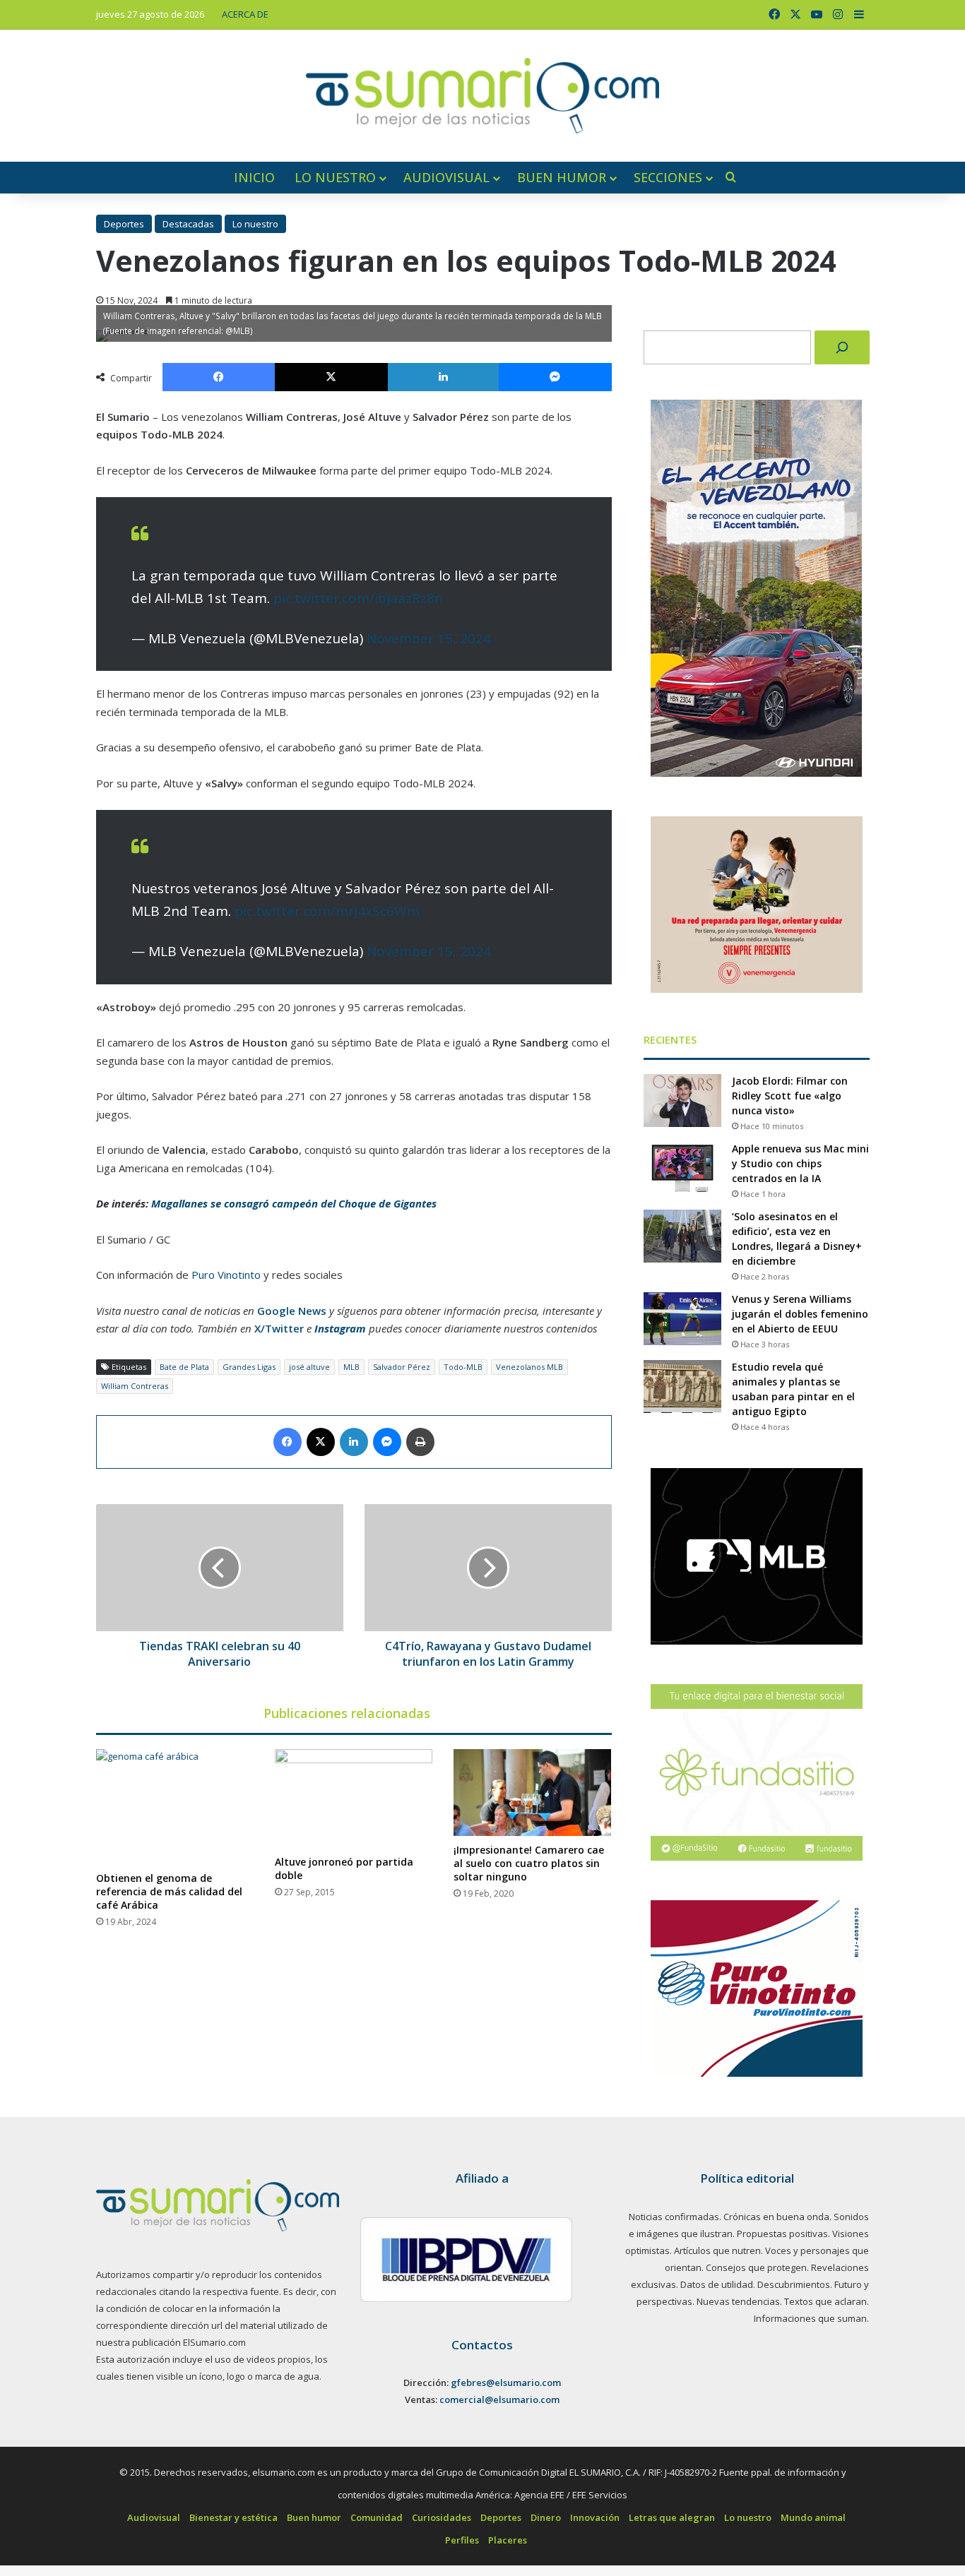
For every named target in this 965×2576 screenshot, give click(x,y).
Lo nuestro (335, 177)
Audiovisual (446, 177)
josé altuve (309, 1367)
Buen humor (562, 177)
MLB (351, 1367)
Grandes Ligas (249, 1367)
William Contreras (135, 1386)
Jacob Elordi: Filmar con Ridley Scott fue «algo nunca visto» (790, 1096)
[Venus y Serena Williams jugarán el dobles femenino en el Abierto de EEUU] (682, 1319)
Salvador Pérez (402, 1367)
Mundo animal (813, 2517)
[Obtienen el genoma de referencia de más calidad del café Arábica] (175, 1807)
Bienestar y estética (233, 2517)
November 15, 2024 (429, 638)
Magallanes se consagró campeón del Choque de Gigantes (294, 1203)
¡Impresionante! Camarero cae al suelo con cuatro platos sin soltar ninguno (529, 1863)
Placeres (508, 2540)
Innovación (595, 2517)
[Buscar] (842, 347)
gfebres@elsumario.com (506, 2383)
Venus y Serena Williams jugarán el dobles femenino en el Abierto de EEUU (800, 1314)
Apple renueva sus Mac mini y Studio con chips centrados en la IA (800, 1163)
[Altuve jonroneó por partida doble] (354, 1799)
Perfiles (462, 2540)
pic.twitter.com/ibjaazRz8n (358, 598)
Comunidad (377, 2517)
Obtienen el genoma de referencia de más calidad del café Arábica (169, 1891)
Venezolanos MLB (529, 1367)
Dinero (546, 2517)
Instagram (340, 1328)
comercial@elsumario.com (499, 2399)
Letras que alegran (672, 2517)
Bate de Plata (184, 1367)
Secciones (668, 177)
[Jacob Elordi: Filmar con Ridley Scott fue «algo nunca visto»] (682, 1101)
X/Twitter (279, 1328)
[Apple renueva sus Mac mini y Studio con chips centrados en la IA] (682, 1168)
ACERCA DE (245, 14)
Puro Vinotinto (226, 1275)
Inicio (254, 177)
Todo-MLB (463, 1367)
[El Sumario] (482, 96)
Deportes (124, 224)
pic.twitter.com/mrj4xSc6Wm (327, 911)
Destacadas (188, 224)
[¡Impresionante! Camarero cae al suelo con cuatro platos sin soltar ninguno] (532, 1793)
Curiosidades (442, 2517)
